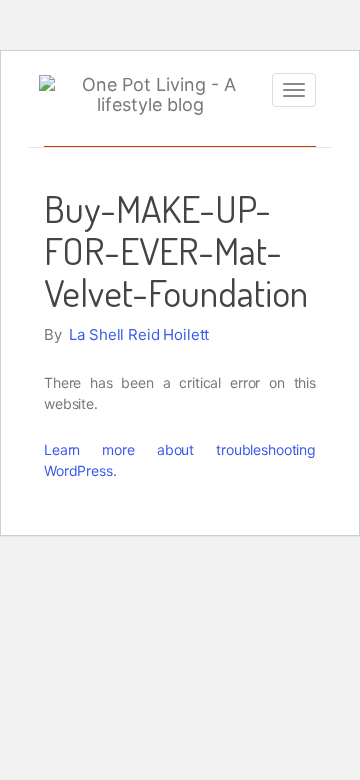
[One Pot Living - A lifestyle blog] (150, 95)
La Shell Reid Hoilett (139, 334)
